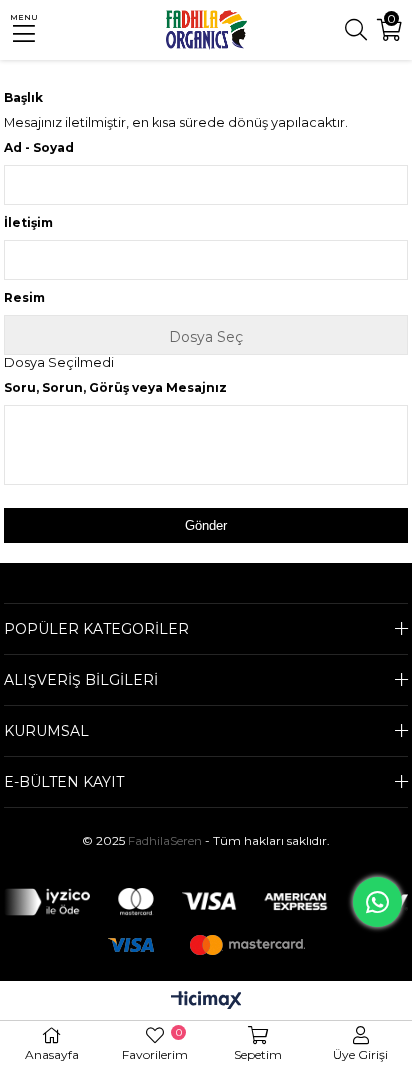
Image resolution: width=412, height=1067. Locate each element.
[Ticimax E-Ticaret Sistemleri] (206, 1001)
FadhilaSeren (165, 840)
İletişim (28, 222)
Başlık (23, 97)
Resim (24, 297)
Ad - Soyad (39, 147)
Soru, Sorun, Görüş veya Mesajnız (115, 387)
